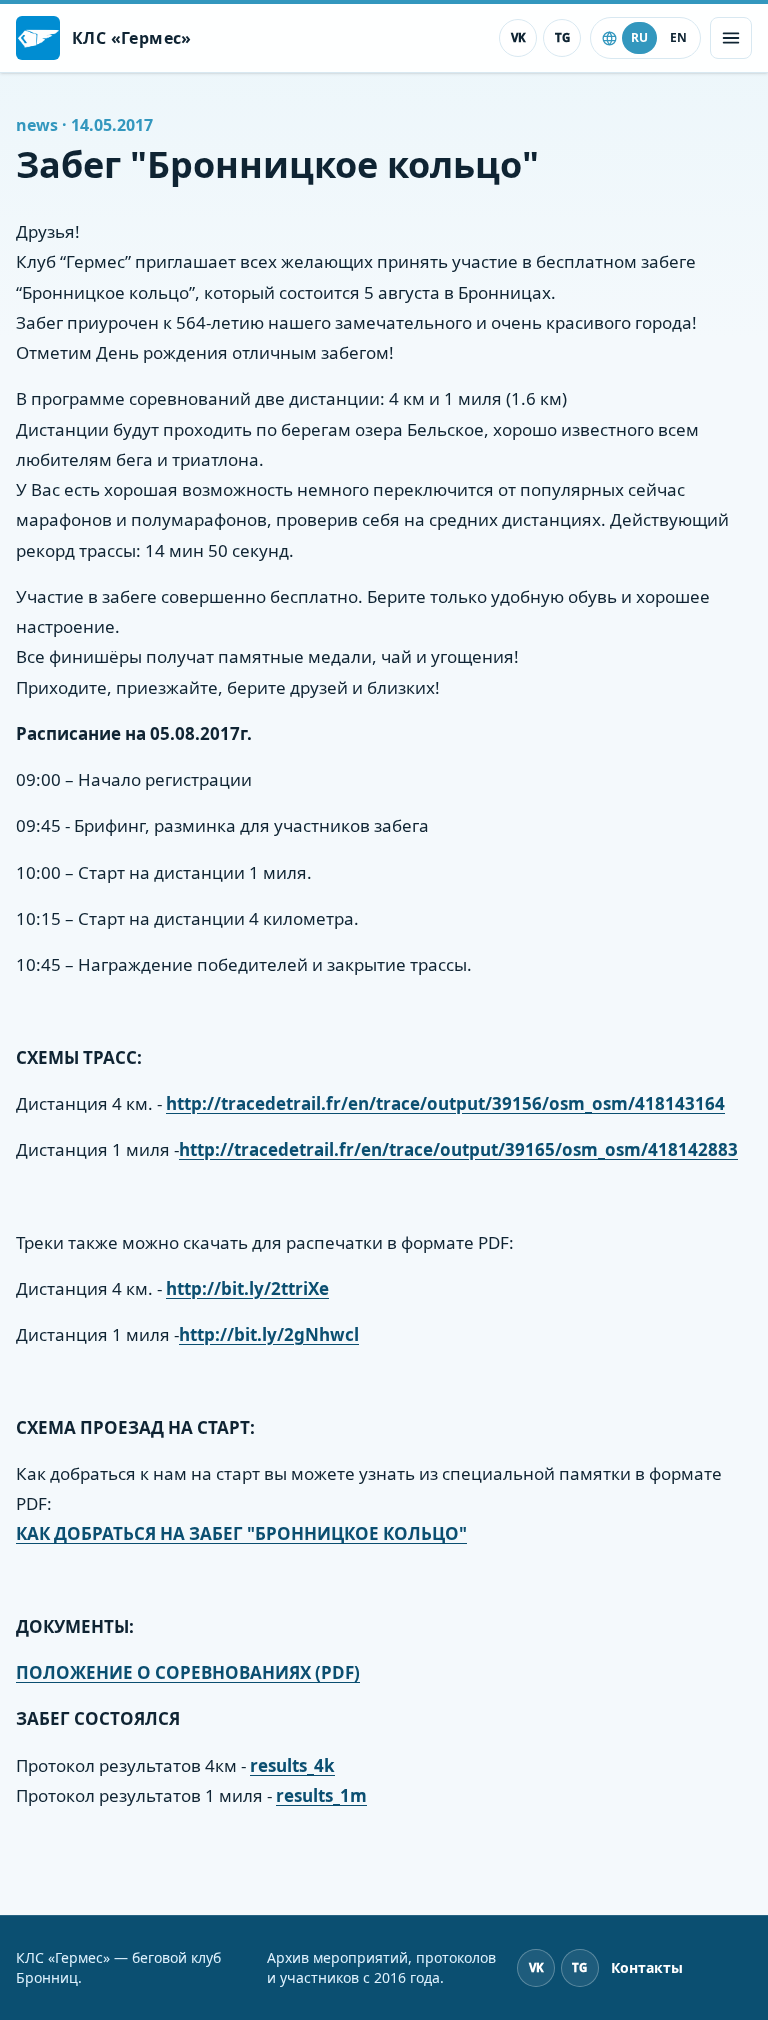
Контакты (647, 1967)
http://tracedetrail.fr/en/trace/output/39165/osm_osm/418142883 (458, 1149)
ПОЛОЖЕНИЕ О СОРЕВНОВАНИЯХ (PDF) (188, 1672)
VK (518, 37)
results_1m (321, 1795)
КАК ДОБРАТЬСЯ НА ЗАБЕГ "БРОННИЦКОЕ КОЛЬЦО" (241, 1533)
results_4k (292, 1765)
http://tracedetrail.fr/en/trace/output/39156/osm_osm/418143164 (445, 1103)
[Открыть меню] (731, 38)
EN (678, 37)
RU (639, 37)
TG (562, 37)
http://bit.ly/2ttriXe (247, 1288)
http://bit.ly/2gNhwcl (269, 1334)
